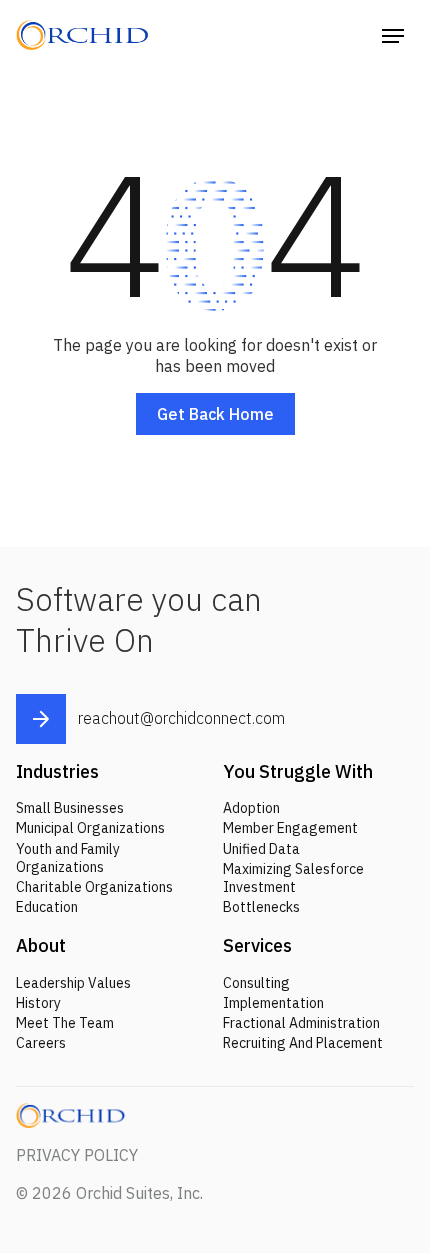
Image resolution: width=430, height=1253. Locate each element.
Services (257, 945)
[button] (393, 35)
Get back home (215, 414)
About (41, 945)
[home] (89, 35)
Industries (57, 771)
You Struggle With (298, 771)
